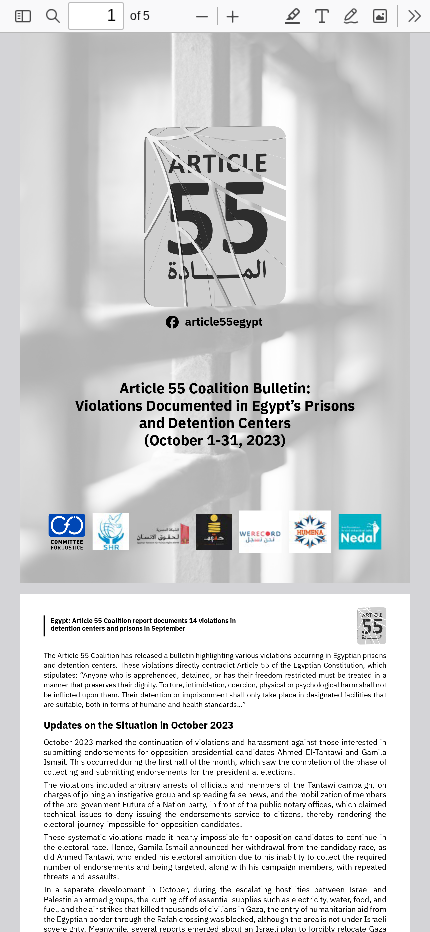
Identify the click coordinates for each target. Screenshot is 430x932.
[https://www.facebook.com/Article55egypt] (215, 321)
